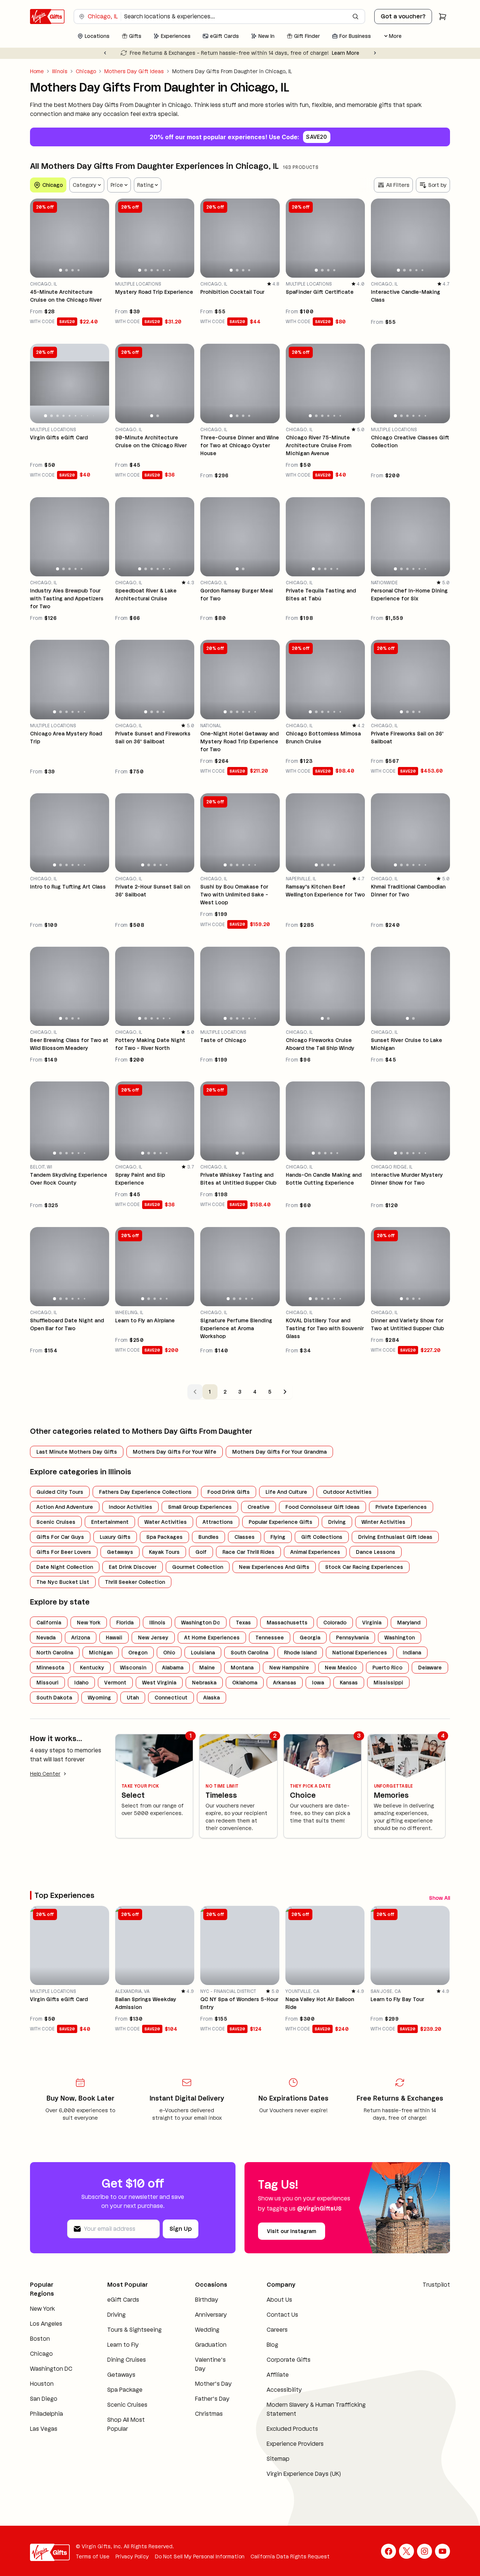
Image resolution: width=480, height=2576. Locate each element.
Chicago (86, 71)
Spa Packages (164, 1537)
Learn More (327, 53)
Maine (207, 1668)
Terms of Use (93, 2559)
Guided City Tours (60, 1492)
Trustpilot (436, 2287)
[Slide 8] (87, 415)
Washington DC (51, 2371)
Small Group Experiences (200, 1507)
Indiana (412, 1653)
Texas (243, 1623)
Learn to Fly (123, 2347)
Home (37, 71)
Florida (125, 1623)
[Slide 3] (72, 270)
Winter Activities (383, 1522)
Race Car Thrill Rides (248, 1552)
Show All (409, 1897)
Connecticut (171, 1698)
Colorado (335, 1623)
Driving (337, 1522)
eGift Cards (123, 2302)
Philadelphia (46, 2416)
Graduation (211, 2347)
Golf (201, 1552)
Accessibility (284, 2392)
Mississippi (388, 1683)
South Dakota (54, 1698)
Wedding (207, 2332)
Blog (272, 2347)
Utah (133, 1698)
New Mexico (341, 1668)
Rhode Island (300, 1653)
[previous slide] (39, 238)
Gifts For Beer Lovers (64, 1552)
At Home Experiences (212, 1638)
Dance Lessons (376, 1552)
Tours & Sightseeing (134, 2332)
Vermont (115, 1683)
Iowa (318, 1683)
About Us (279, 2302)
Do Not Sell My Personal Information (200, 2559)
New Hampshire (289, 1668)
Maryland (409, 1623)
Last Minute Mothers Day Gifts (77, 1452)
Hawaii (114, 1638)
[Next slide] (375, 53)
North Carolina (55, 1653)
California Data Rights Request (290, 2559)
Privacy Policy (132, 2559)
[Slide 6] (170, 270)
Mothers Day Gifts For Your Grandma (279, 1452)
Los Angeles (46, 2326)
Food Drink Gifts (229, 1492)
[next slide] (100, 238)
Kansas (349, 1683)
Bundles (208, 1537)
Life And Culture (286, 1492)
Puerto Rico (387, 1668)
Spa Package (125, 2392)
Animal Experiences (315, 1552)
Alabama (173, 1668)
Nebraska (204, 1683)
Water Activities (166, 1522)
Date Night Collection (65, 1567)
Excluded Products (292, 2431)
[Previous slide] (105, 53)
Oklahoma (245, 1683)
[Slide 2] (67, 270)
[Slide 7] (82, 416)
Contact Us (282, 2317)
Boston (40, 2341)
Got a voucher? (403, 16)
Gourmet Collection (198, 1567)
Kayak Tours (164, 1552)
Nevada (46, 1638)
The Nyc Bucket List (63, 1582)
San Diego (44, 2401)
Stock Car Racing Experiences (364, 1567)
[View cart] (442, 17)
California (49, 1623)
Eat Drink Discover (133, 1567)
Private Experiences (401, 1507)
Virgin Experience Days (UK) (304, 2476)
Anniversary (211, 2317)
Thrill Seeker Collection (135, 1582)
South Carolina (249, 1653)
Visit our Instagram (292, 2233)
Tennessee (270, 1638)
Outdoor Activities (347, 1492)
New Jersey (153, 1638)
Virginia (372, 1623)
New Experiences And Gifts (274, 1567)
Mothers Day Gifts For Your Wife (175, 1452)
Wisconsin (133, 1668)
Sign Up (181, 2231)
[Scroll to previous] (430, 1897)
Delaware (430, 1668)
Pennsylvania (352, 1638)
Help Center (45, 1774)
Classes (244, 1537)
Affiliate (278, 2377)
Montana (242, 1668)
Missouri (47, 1683)
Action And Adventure (65, 1507)
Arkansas (285, 1683)
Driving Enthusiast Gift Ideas (395, 1537)
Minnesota (50, 1668)
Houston (42, 2386)
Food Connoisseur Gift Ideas (322, 1507)
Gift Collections (322, 1537)
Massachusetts (287, 1623)
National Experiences (360, 1653)
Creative (259, 1507)
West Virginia (159, 1683)
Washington (400, 1638)
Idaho (81, 1683)
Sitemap (278, 2461)
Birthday (207, 2302)
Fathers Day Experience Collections (145, 1492)
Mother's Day (213, 2386)
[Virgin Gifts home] (47, 17)
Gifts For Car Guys (60, 1537)
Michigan (101, 1653)
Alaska (211, 1698)
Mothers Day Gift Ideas (134, 71)
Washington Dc (201, 1623)
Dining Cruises (127, 2362)
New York (89, 1623)
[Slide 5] (164, 270)
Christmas (209, 2416)
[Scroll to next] (444, 1897)
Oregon (138, 1653)
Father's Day (212, 2401)
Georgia (310, 1638)
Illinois (60, 71)
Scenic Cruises (56, 1522)
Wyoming (99, 1698)
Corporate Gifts (289, 2362)
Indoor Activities (130, 1507)
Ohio (169, 1653)
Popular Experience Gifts (280, 1522)
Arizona (81, 1638)
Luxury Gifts (115, 1537)
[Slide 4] (79, 270)
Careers (277, 2332)
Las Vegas (44, 2431)
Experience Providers (295, 2446)
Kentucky (92, 1668)
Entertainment (110, 1522)
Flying (278, 1537)
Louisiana (203, 1653)
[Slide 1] (61, 270)
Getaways (120, 1552)
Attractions (218, 1522)
